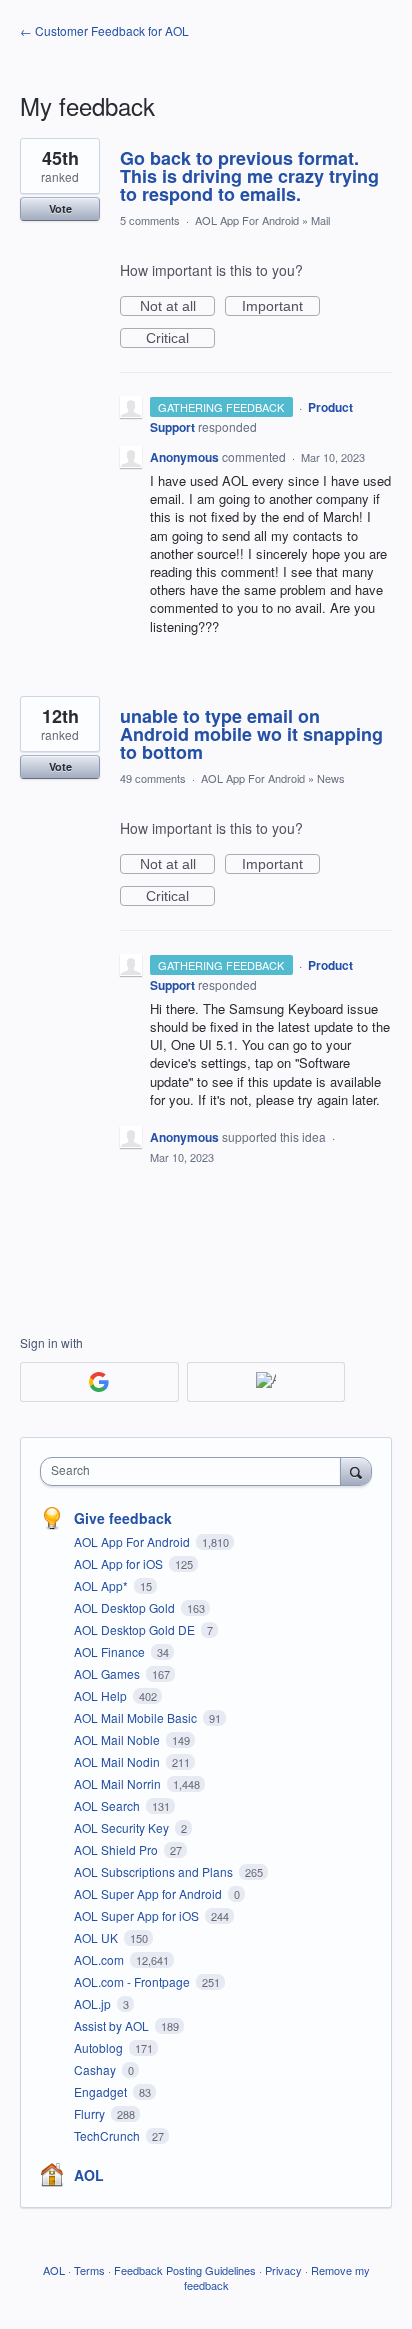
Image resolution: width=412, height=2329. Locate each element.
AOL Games (108, 1673)
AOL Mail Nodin (118, 1761)
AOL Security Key (123, 1827)
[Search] (356, 1471)
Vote (60, 208)
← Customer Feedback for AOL (104, 30)
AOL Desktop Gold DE (136, 1629)
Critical (180, 339)
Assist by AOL (113, 2025)
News (331, 778)
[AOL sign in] (266, 1382)
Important (281, 307)
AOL (89, 2175)
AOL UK (97, 1937)
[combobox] (195, 1471)
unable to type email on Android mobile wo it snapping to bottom (251, 734)
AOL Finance (111, 1651)
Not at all (177, 307)
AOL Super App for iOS (138, 1915)
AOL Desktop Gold (126, 1607)
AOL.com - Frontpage (133, 1981)
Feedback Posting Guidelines (185, 2270)
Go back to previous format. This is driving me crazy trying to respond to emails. (249, 176)
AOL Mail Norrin (119, 1783)
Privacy (283, 2270)
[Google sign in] (99, 1382)
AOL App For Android (247, 220)
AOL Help (102, 1695)
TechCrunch (108, 2135)
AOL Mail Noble (118, 1739)
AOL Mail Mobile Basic (137, 1717)
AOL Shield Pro (117, 1849)
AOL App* (102, 1585)
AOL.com (100, 1959)
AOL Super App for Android (149, 1893)
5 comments (150, 220)
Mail (320, 220)
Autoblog (100, 2047)
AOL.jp (94, 2003)
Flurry (91, 2113)
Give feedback (123, 1518)
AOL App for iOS (120, 1563)
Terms (89, 2270)
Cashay (96, 2069)
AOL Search (108, 1805)
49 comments (153, 778)
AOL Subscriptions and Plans (155, 1871)
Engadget (102, 2091)
